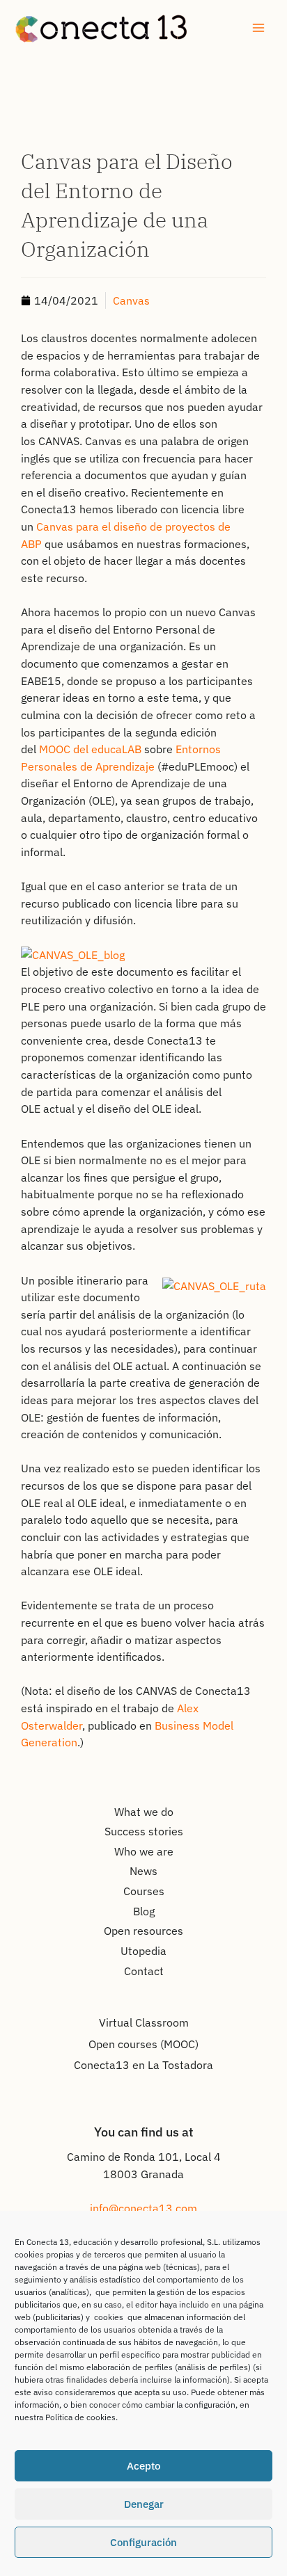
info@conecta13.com (143, 2208)
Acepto (143, 2466)
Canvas (131, 300)
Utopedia (143, 1951)
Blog (144, 1911)
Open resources (143, 1931)
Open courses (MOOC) (143, 2044)
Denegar (144, 2504)
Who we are (144, 1851)
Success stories (144, 1831)
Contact (144, 1971)
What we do (144, 1812)
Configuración (143, 2542)
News (143, 1871)
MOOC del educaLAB (90, 749)
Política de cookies (80, 2417)
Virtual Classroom (144, 2022)
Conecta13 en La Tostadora (143, 2065)
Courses (144, 1891)
